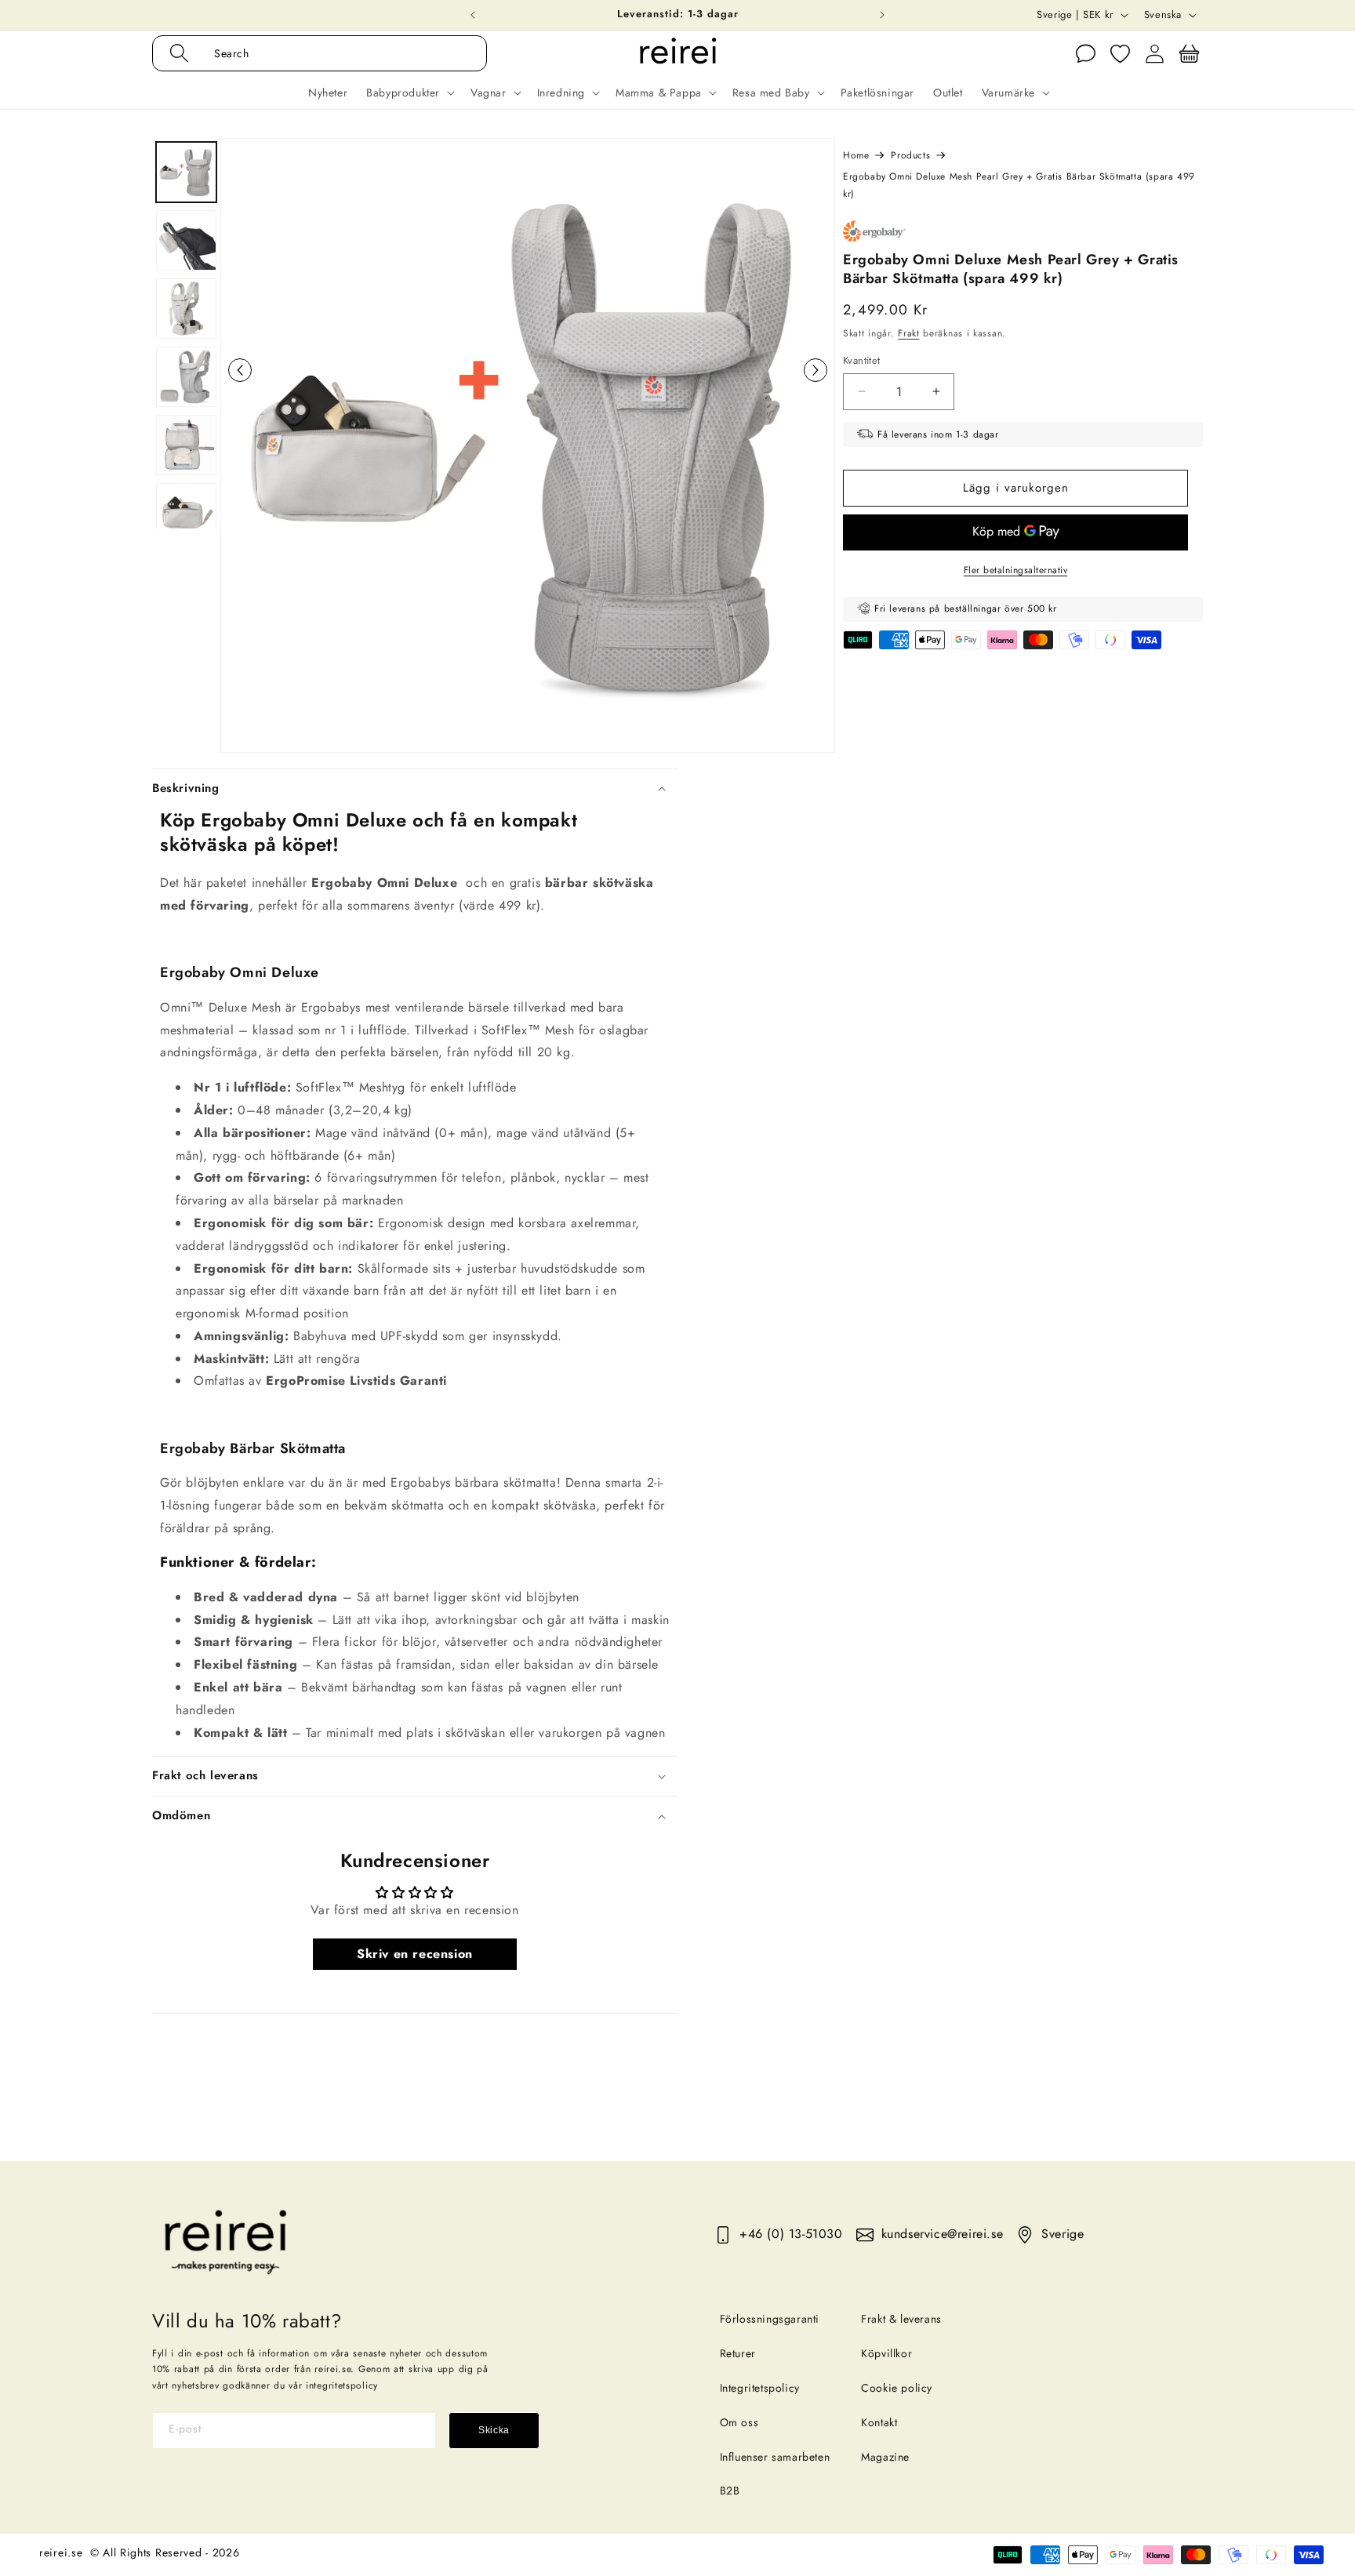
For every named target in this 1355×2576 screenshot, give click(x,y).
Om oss (739, 2422)
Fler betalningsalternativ (1016, 569)
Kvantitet (862, 360)
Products (910, 155)
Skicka (494, 2430)
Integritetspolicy (760, 2388)
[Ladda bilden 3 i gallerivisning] (186, 309)
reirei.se (61, 2552)
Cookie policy (897, 2388)
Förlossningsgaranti (770, 2319)
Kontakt (879, 2422)
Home (856, 155)
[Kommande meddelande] (882, 15)
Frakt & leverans (901, 2319)
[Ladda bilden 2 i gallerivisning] (186, 240)
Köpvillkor (886, 2353)
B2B (730, 2491)
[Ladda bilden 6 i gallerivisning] (186, 513)
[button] (336, 53)
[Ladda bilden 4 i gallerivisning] (186, 377)
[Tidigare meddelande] (473, 15)
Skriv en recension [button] (415, 1954)
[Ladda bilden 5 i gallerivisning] (186, 445)
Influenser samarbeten (775, 2457)
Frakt (909, 332)
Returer (738, 2353)
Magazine (885, 2457)
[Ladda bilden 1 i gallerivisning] (186, 172)
